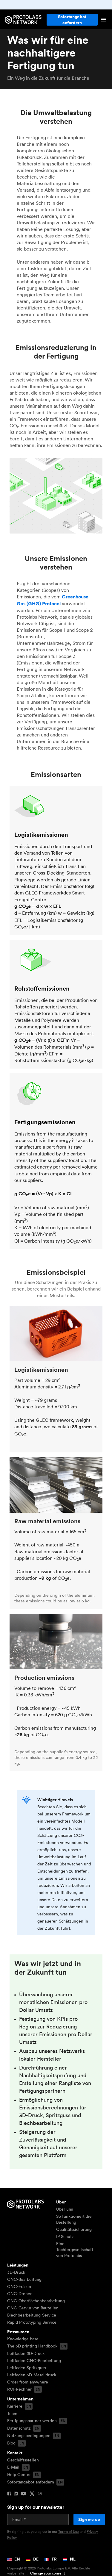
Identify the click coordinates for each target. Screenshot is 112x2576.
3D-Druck (16, 2272)
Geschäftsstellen (23, 2460)
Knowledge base (23, 2339)
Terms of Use (69, 2532)
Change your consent (47, 2573)
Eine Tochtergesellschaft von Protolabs (75, 2250)
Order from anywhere (28, 2382)
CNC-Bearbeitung (24, 2279)
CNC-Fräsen (19, 2286)
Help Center (19, 2475)
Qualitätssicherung (74, 2229)
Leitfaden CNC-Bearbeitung (34, 2361)
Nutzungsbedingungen (29, 2436)
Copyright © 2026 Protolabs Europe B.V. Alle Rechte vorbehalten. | (49, 2571)
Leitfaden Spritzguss (27, 2368)
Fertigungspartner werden (32, 2421)
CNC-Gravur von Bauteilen (33, 2308)
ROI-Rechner (19, 2389)
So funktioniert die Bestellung (74, 2219)
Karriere (15, 2406)
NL (72, 2559)
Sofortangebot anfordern (72, 20)
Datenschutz (19, 2428)
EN (17, 2559)
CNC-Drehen (20, 2294)
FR (54, 2559)
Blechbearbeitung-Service (32, 2315)
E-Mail (13, 2467)
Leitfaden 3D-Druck (26, 2353)
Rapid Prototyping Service (32, 2322)
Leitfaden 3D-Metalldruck (32, 2375)
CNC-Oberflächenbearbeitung (36, 2301)
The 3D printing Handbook (32, 2346)
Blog (11, 2443)
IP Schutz (65, 2236)
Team (12, 2414)
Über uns (65, 2209)
